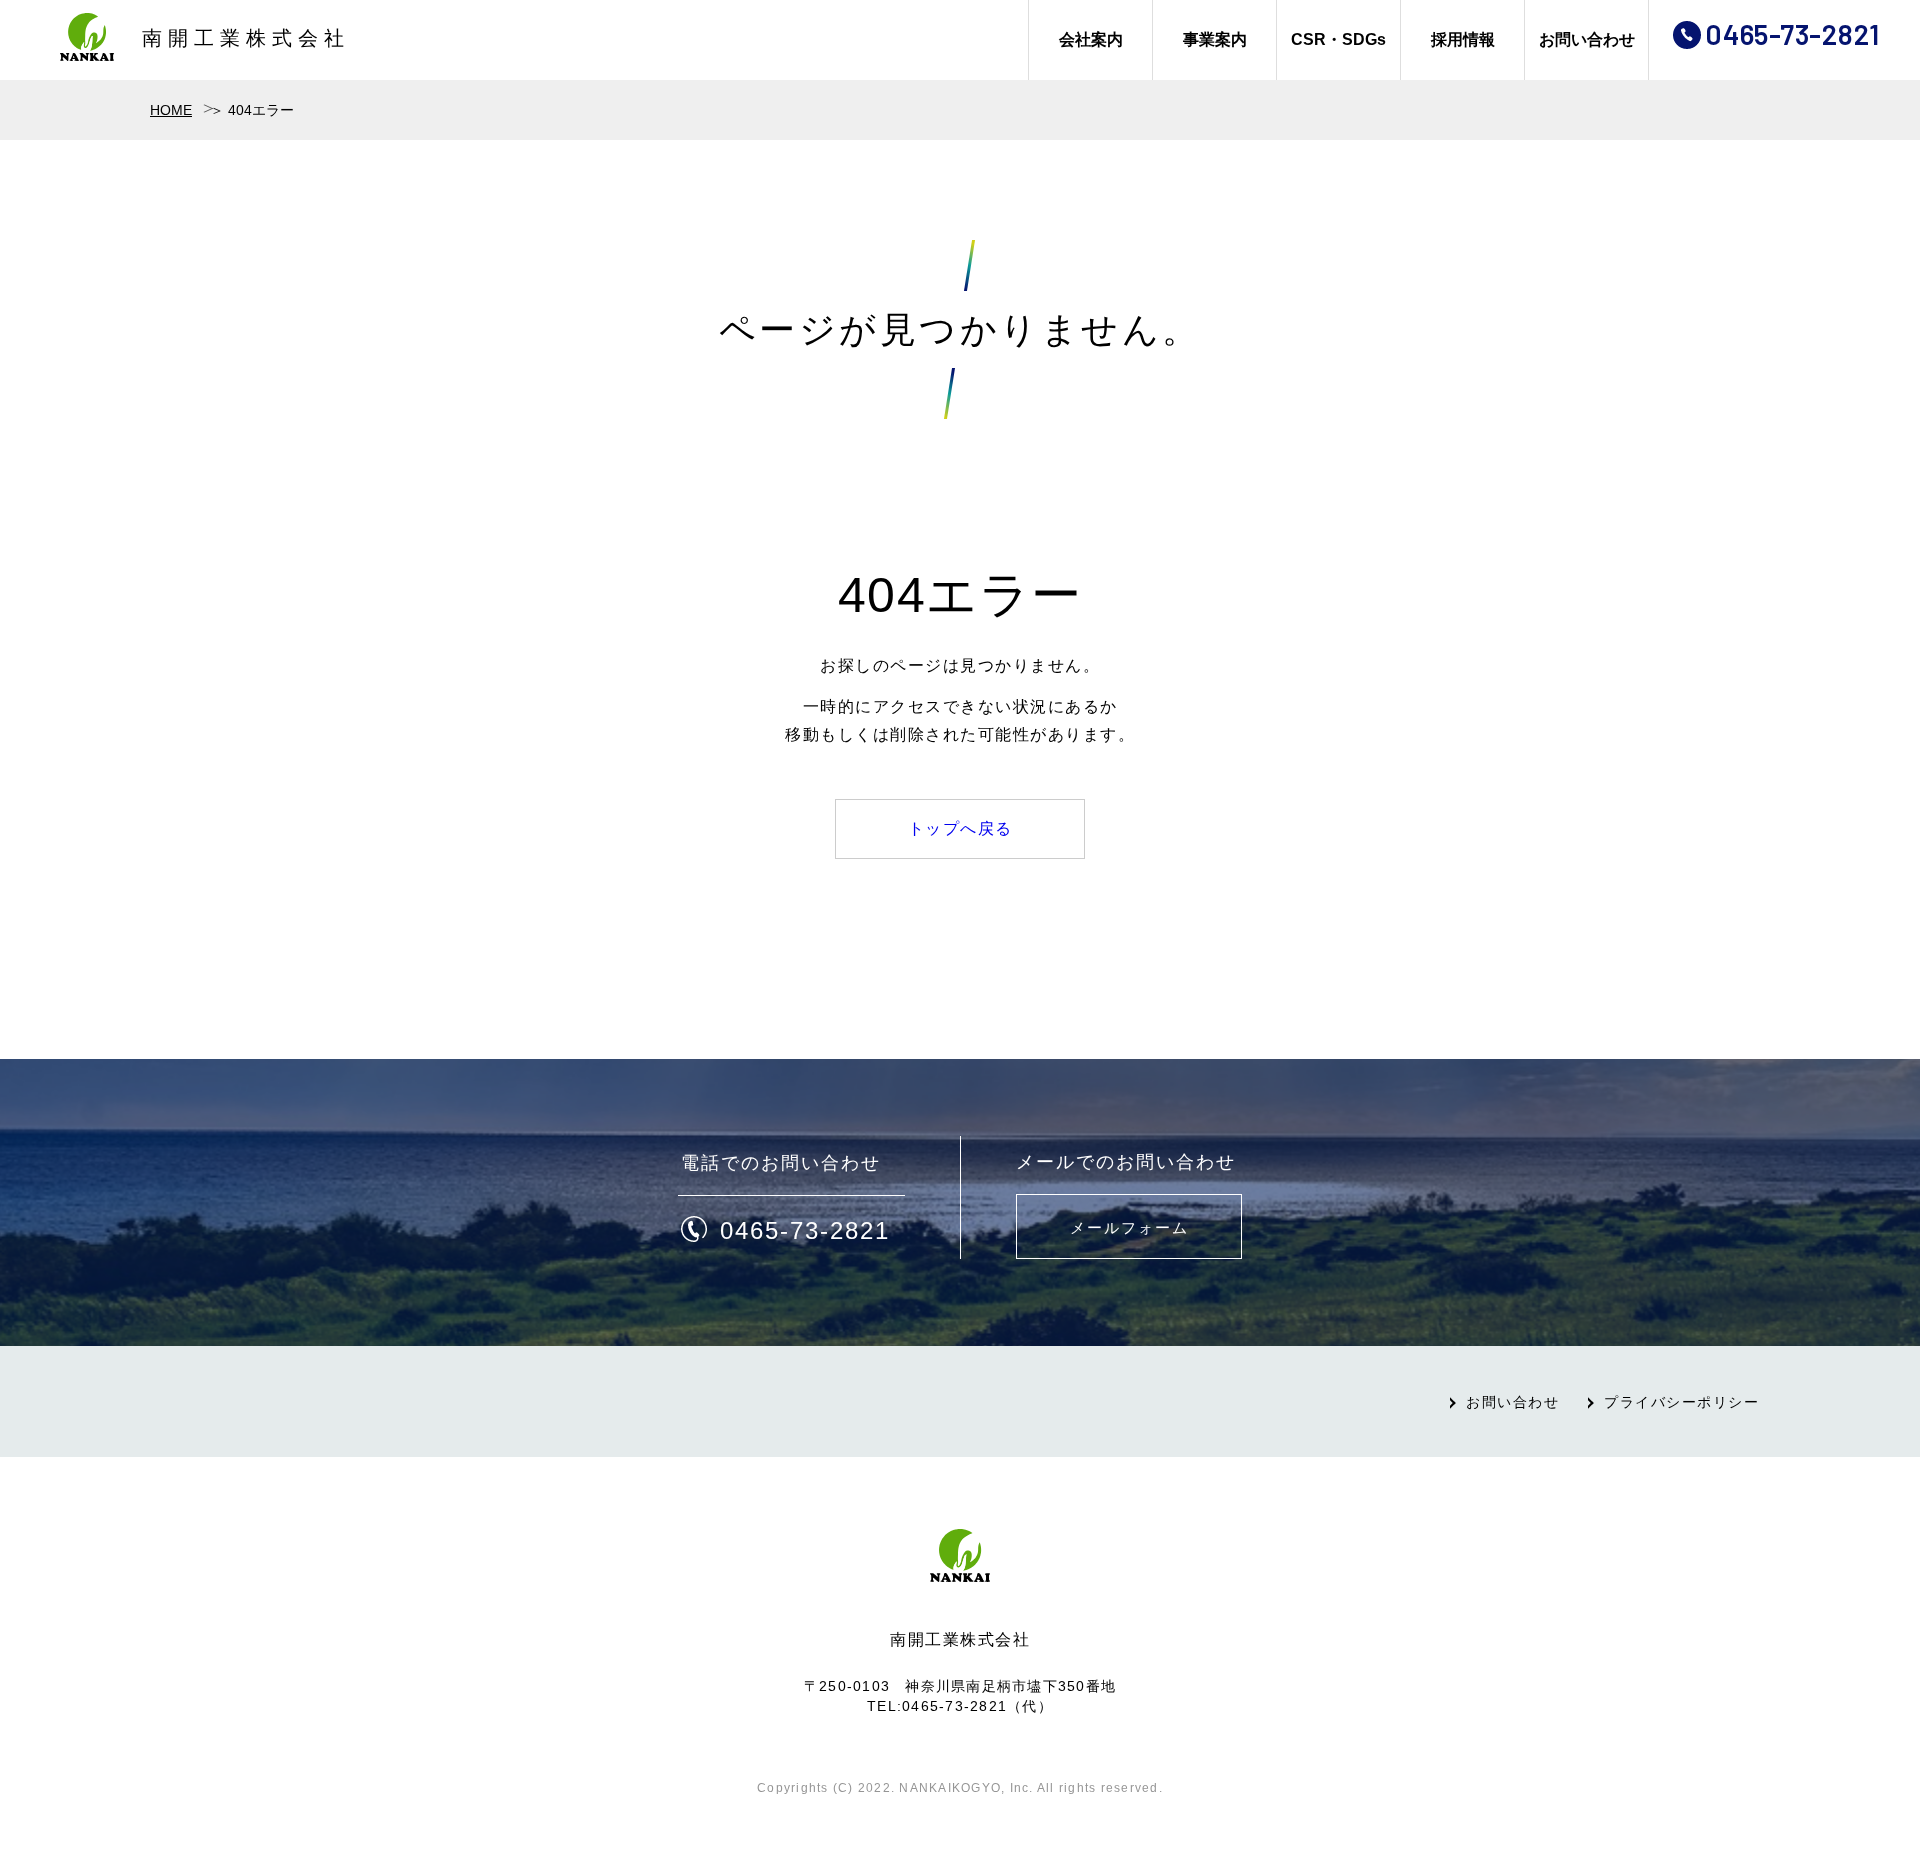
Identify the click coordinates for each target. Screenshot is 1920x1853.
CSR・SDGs (1338, 39)
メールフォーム (1129, 1227)
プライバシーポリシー (1681, 1402)
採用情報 (1463, 39)
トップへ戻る (960, 828)
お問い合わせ (1587, 39)
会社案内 (1091, 39)
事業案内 (1215, 39)
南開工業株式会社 (246, 38)
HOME (171, 110)
